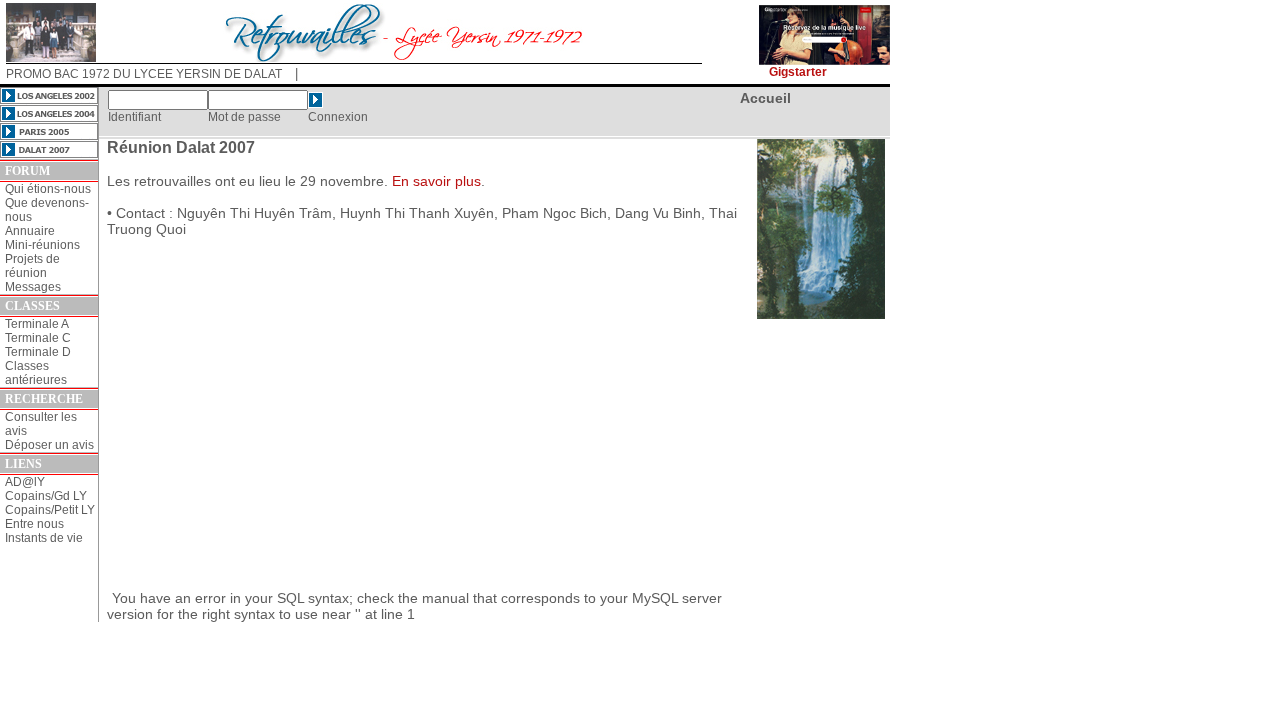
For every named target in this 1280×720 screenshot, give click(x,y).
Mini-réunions (42, 245)
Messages (33, 287)
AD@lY (25, 482)
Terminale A (37, 324)
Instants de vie (44, 538)
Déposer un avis (49, 445)
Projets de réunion (32, 266)
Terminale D (38, 352)
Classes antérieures (36, 373)
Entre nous (34, 524)
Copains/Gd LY (46, 496)
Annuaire (30, 231)
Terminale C (38, 338)
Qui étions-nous (48, 189)
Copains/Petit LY (50, 510)
